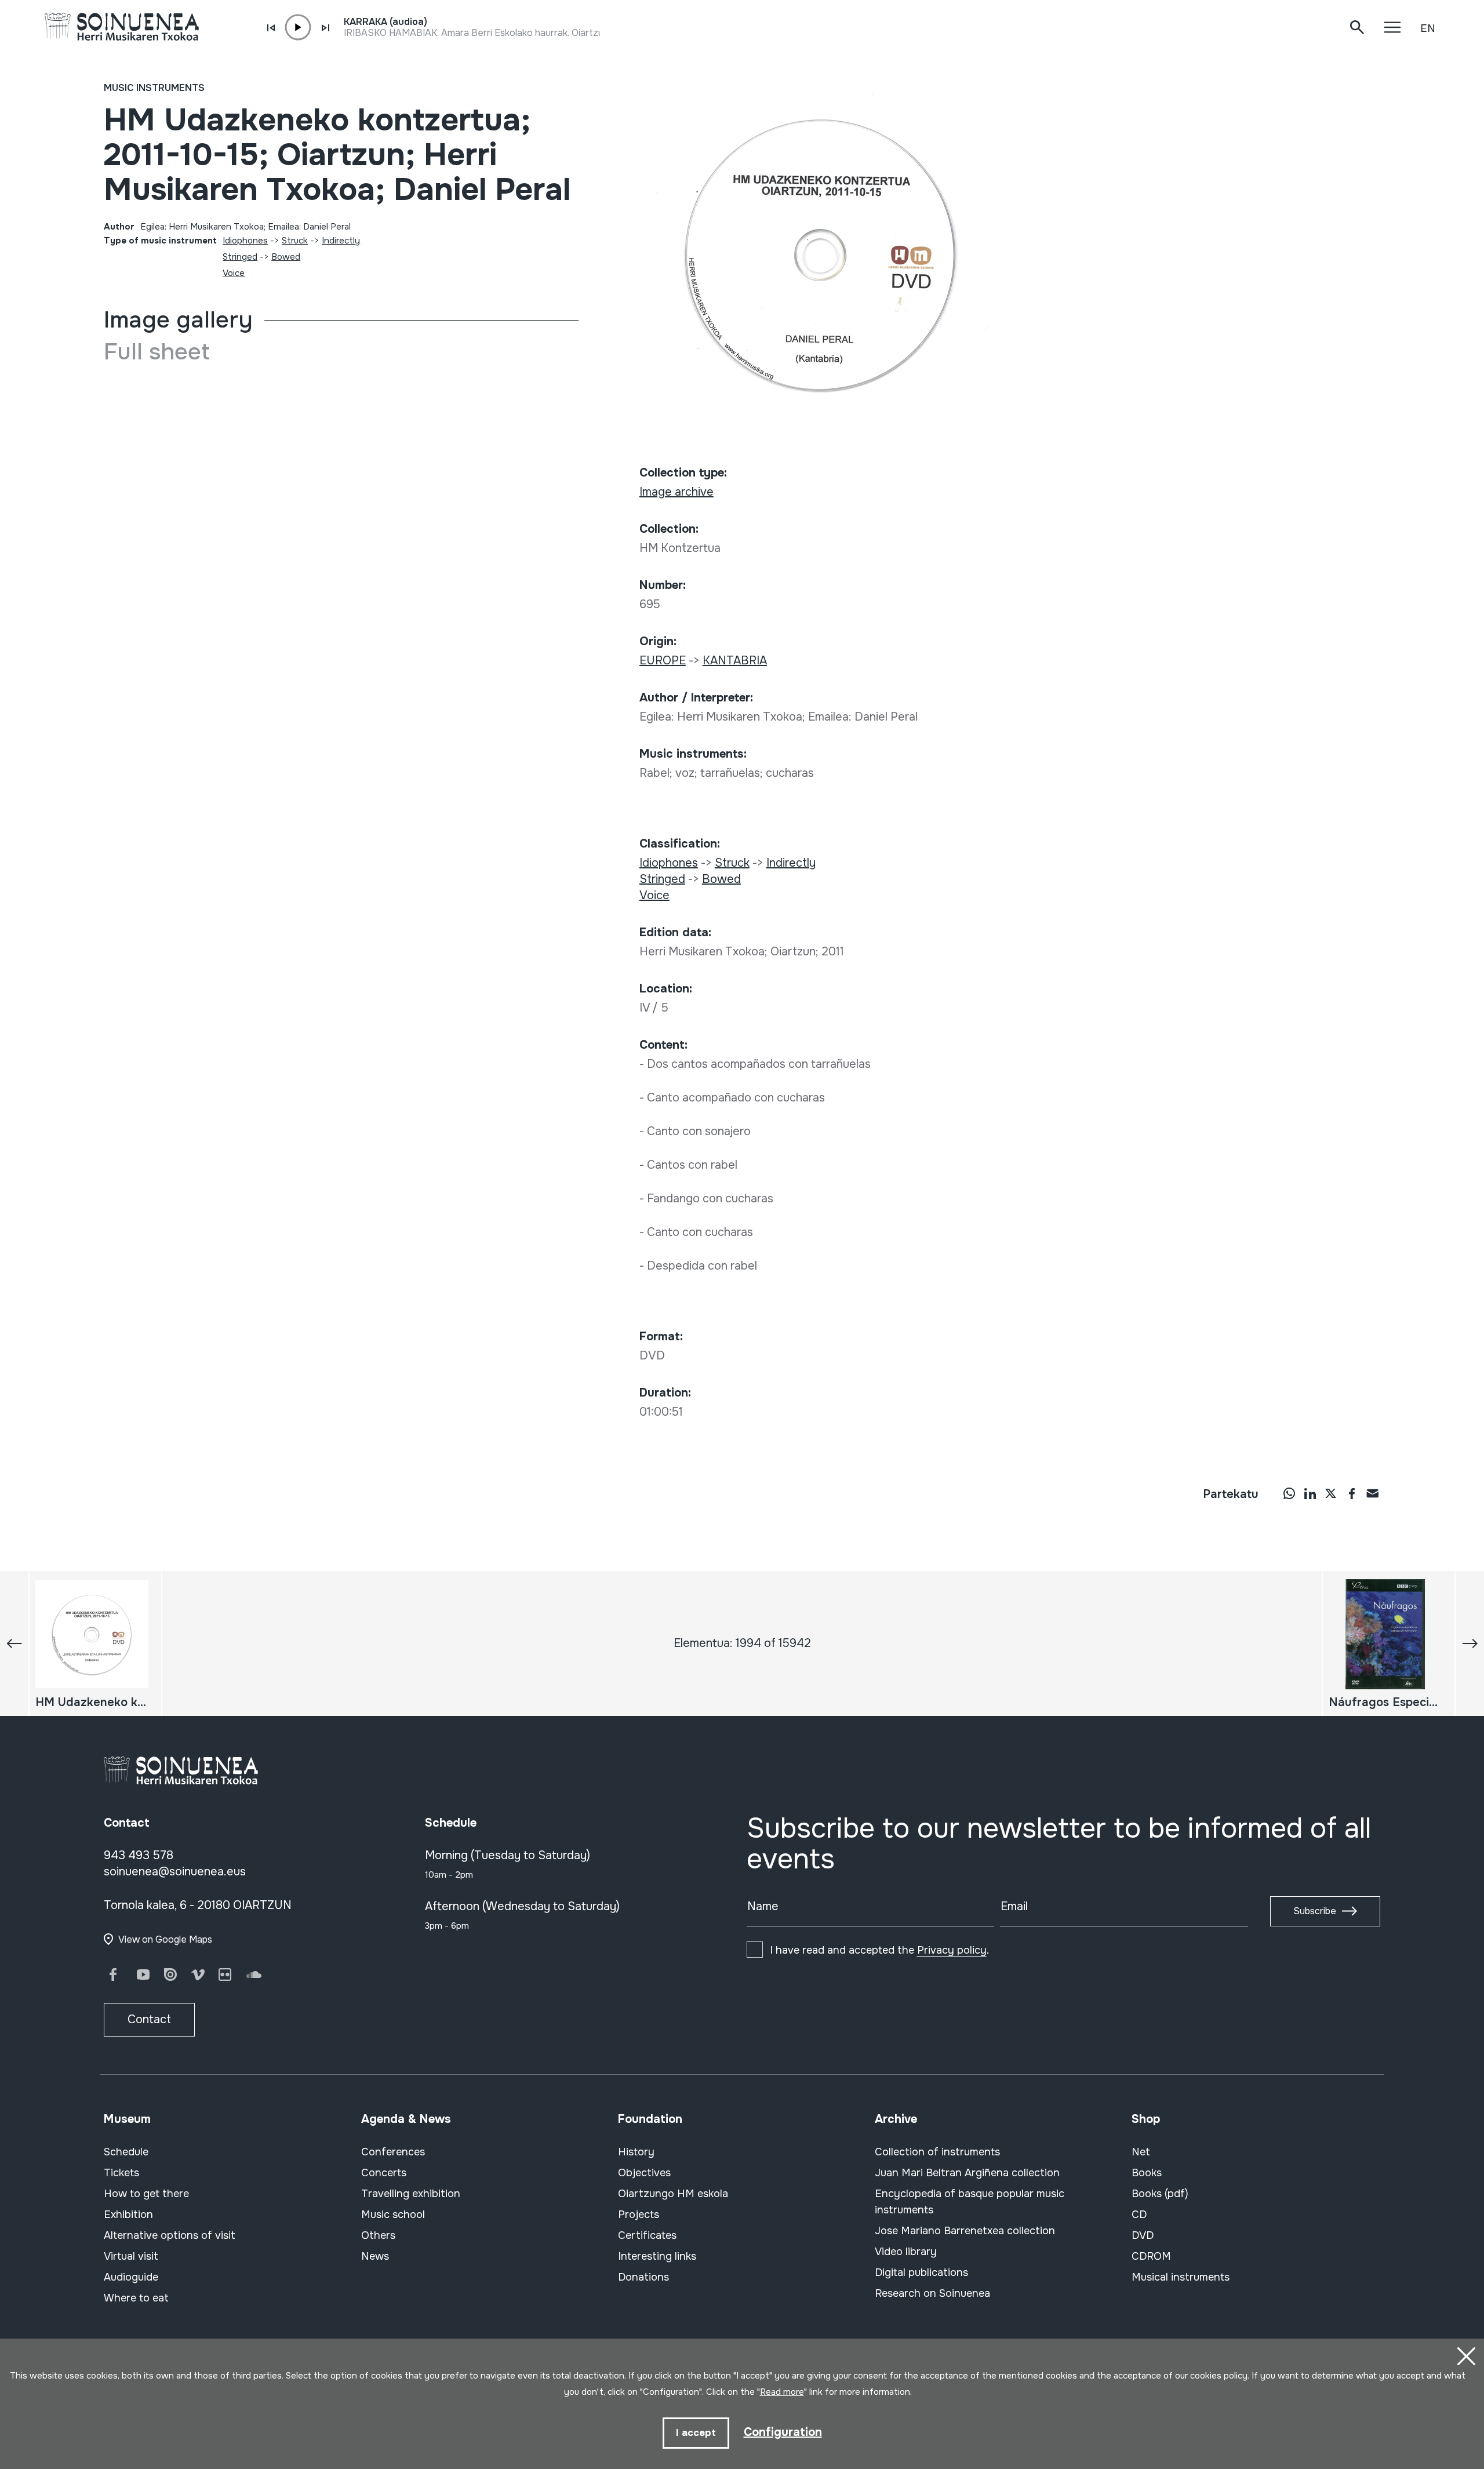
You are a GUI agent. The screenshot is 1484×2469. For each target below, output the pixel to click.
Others (378, 2235)
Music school (393, 2215)
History (636, 2152)
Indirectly (341, 241)
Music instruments (154, 88)
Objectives (644, 2173)
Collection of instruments (937, 2152)
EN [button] (1428, 28)
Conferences (393, 2152)
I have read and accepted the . (879, 1950)
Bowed (286, 257)
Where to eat (136, 2298)
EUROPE (663, 661)
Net (1141, 2152)
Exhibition (128, 2215)
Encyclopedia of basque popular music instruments (970, 2202)
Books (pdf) (1160, 2194)
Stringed (240, 257)
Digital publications (921, 2272)
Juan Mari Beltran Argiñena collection (967, 2173)
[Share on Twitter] (1331, 1493)
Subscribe (1315, 1911)
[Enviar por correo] (1373, 1493)
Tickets (121, 2173)
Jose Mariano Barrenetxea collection (965, 2231)
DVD (1143, 2235)
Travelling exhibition (411, 2194)
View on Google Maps (165, 1939)
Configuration (783, 2432)
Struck (295, 241)
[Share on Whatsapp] (1289, 1493)
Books (1147, 2173)
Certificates (647, 2235)
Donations (643, 2277)
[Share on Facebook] (1352, 1493)
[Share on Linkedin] (1310, 1493)
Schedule (126, 2152)
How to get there (146, 2194)
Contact (149, 2019)
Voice (234, 273)
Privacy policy (952, 1950)
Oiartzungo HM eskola (673, 2194)
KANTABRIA (735, 661)
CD (1139, 2215)
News (375, 2256)
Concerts (384, 2173)
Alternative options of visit (170, 2235)
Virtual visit (131, 2256)
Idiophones (245, 241)
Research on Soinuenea (932, 2293)
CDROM (1151, 2256)
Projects (639, 2215)
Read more (782, 2392)
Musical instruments (1181, 2277)
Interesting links (657, 2256)
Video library (906, 2252)
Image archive (676, 492)
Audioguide (131, 2277)
